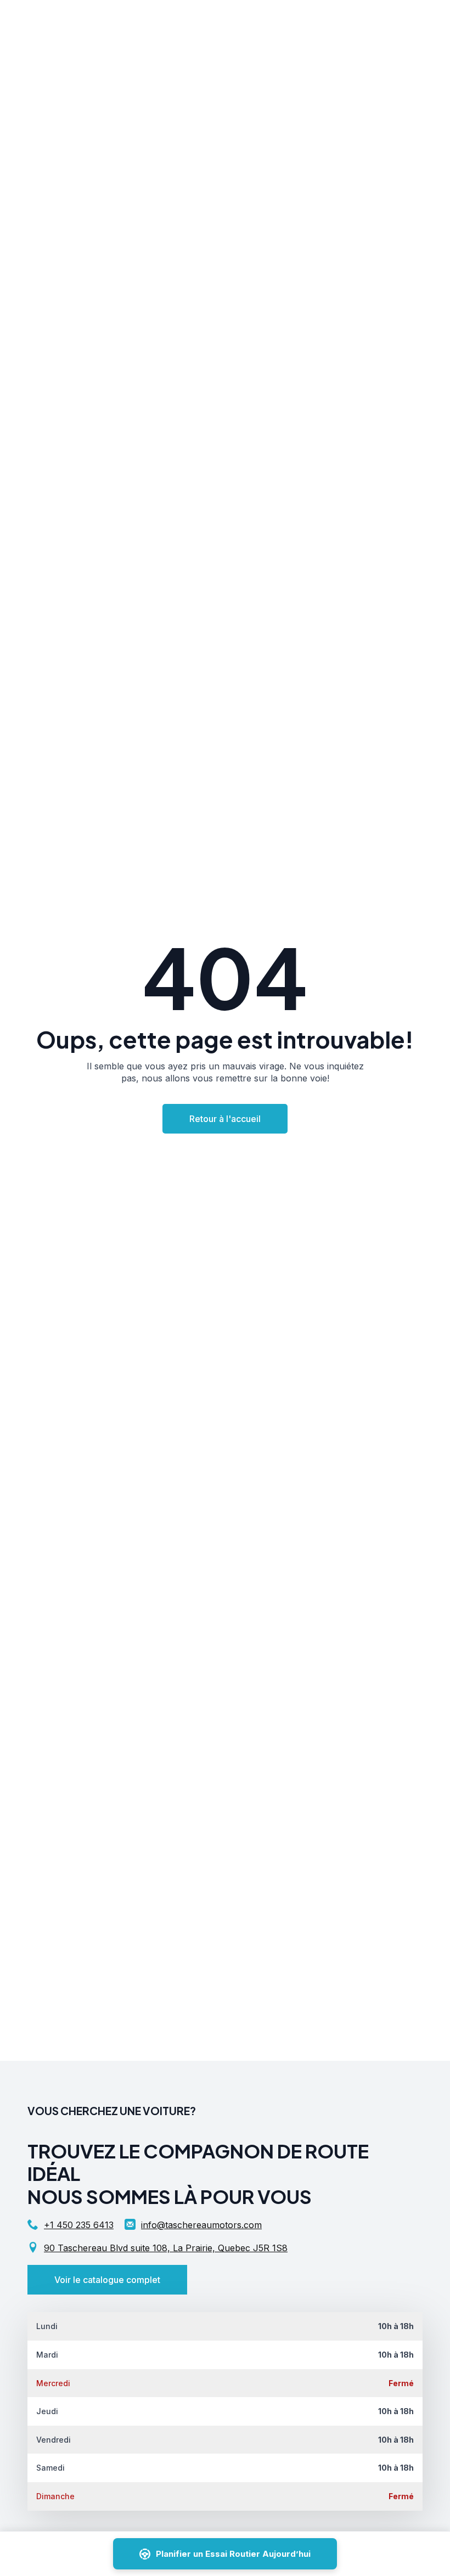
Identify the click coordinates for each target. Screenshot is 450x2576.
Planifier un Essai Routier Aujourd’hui (233, 2554)
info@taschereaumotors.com (201, 2225)
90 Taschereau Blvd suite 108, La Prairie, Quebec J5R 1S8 (166, 2248)
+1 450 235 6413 (79, 2225)
